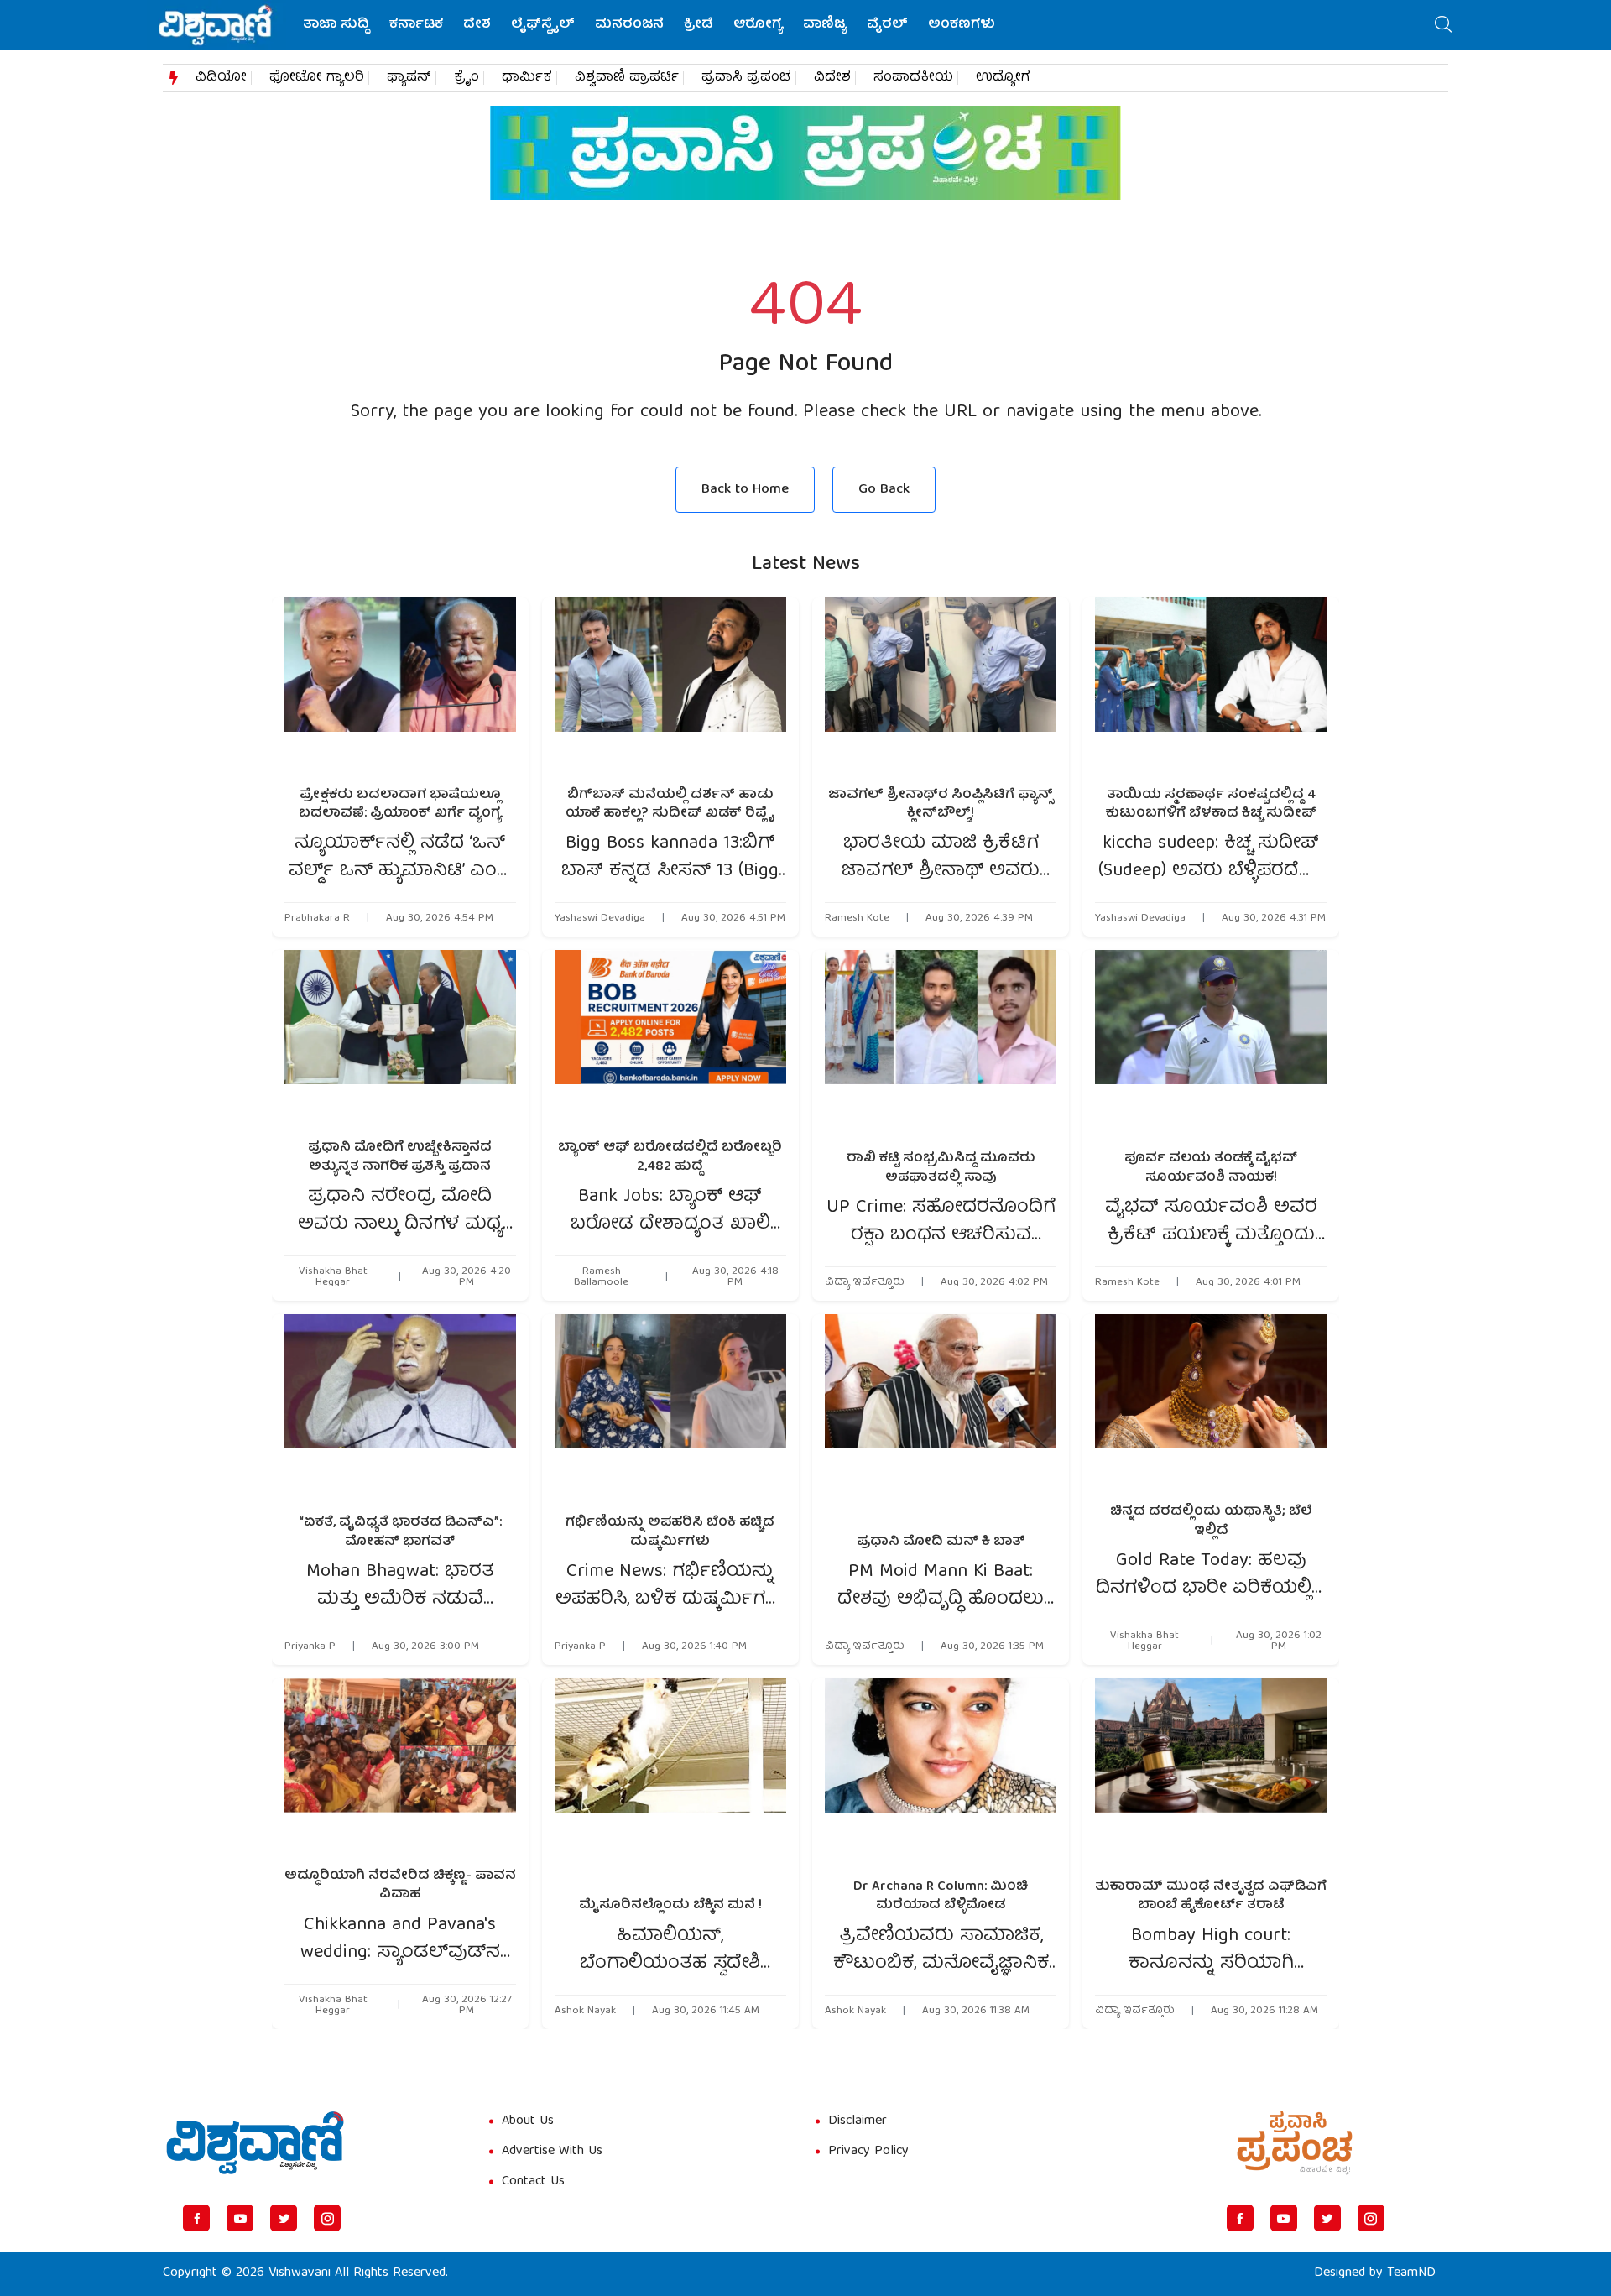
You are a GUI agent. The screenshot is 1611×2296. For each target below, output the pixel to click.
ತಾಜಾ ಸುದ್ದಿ (336, 25)
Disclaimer (858, 2121)
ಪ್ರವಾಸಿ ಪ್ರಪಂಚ (746, 78)
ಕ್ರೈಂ (467, 78)
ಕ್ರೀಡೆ (699, 25)
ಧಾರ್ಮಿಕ (527, 78)
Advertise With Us (552, 2152)
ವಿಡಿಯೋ (221, 78)
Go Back (884, 490)
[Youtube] (240, 2218)
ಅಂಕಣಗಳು (962, 25)
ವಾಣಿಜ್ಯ (825, 25)
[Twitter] (284, 2218)
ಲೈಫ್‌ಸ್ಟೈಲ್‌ (543, 25)
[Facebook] (196, 2218)
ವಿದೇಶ (832, 78)
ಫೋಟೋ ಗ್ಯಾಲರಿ (317, 78)
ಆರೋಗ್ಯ (758, 25)
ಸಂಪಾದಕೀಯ (913, 78)
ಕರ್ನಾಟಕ (416, 25)
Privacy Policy (868, 2152)
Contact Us (533, 2182)
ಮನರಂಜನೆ (629, 25)
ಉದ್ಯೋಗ (1003, 78)
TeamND (1411, 2273)
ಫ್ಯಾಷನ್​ (409, 78)
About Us (528, 2121)
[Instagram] (327, 2218)
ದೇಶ (477, 25)
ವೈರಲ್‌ (887, 25)
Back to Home (745, 490)
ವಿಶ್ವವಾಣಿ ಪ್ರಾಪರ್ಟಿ (627, 78)
